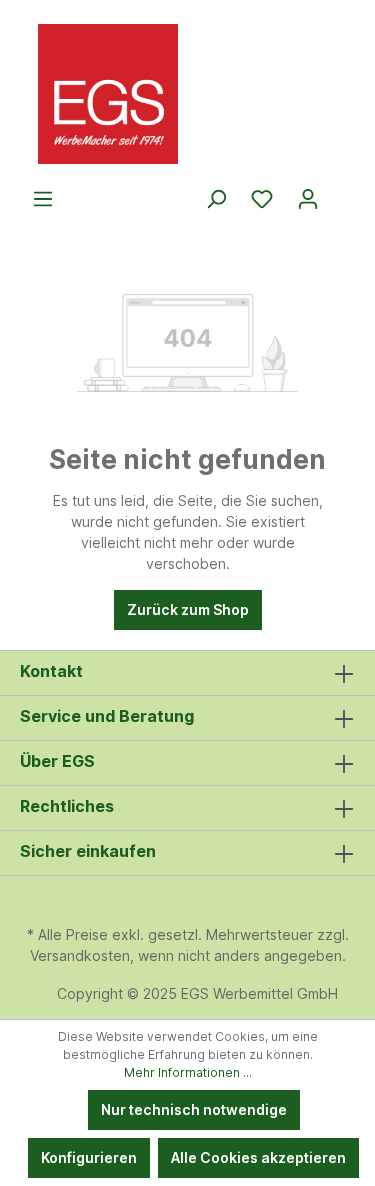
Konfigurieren (89, 1157)
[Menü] (43, 199)
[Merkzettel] (262, 199)
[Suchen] (216, 199)
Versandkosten (80, 955)
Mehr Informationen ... (188, 1072)
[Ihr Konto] (308, 199)
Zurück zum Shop (188, 609)
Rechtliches (67, 806)
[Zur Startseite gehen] (187, 94)
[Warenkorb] (343, 192)
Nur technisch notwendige (194, 1109)
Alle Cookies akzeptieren (258, 1157)
